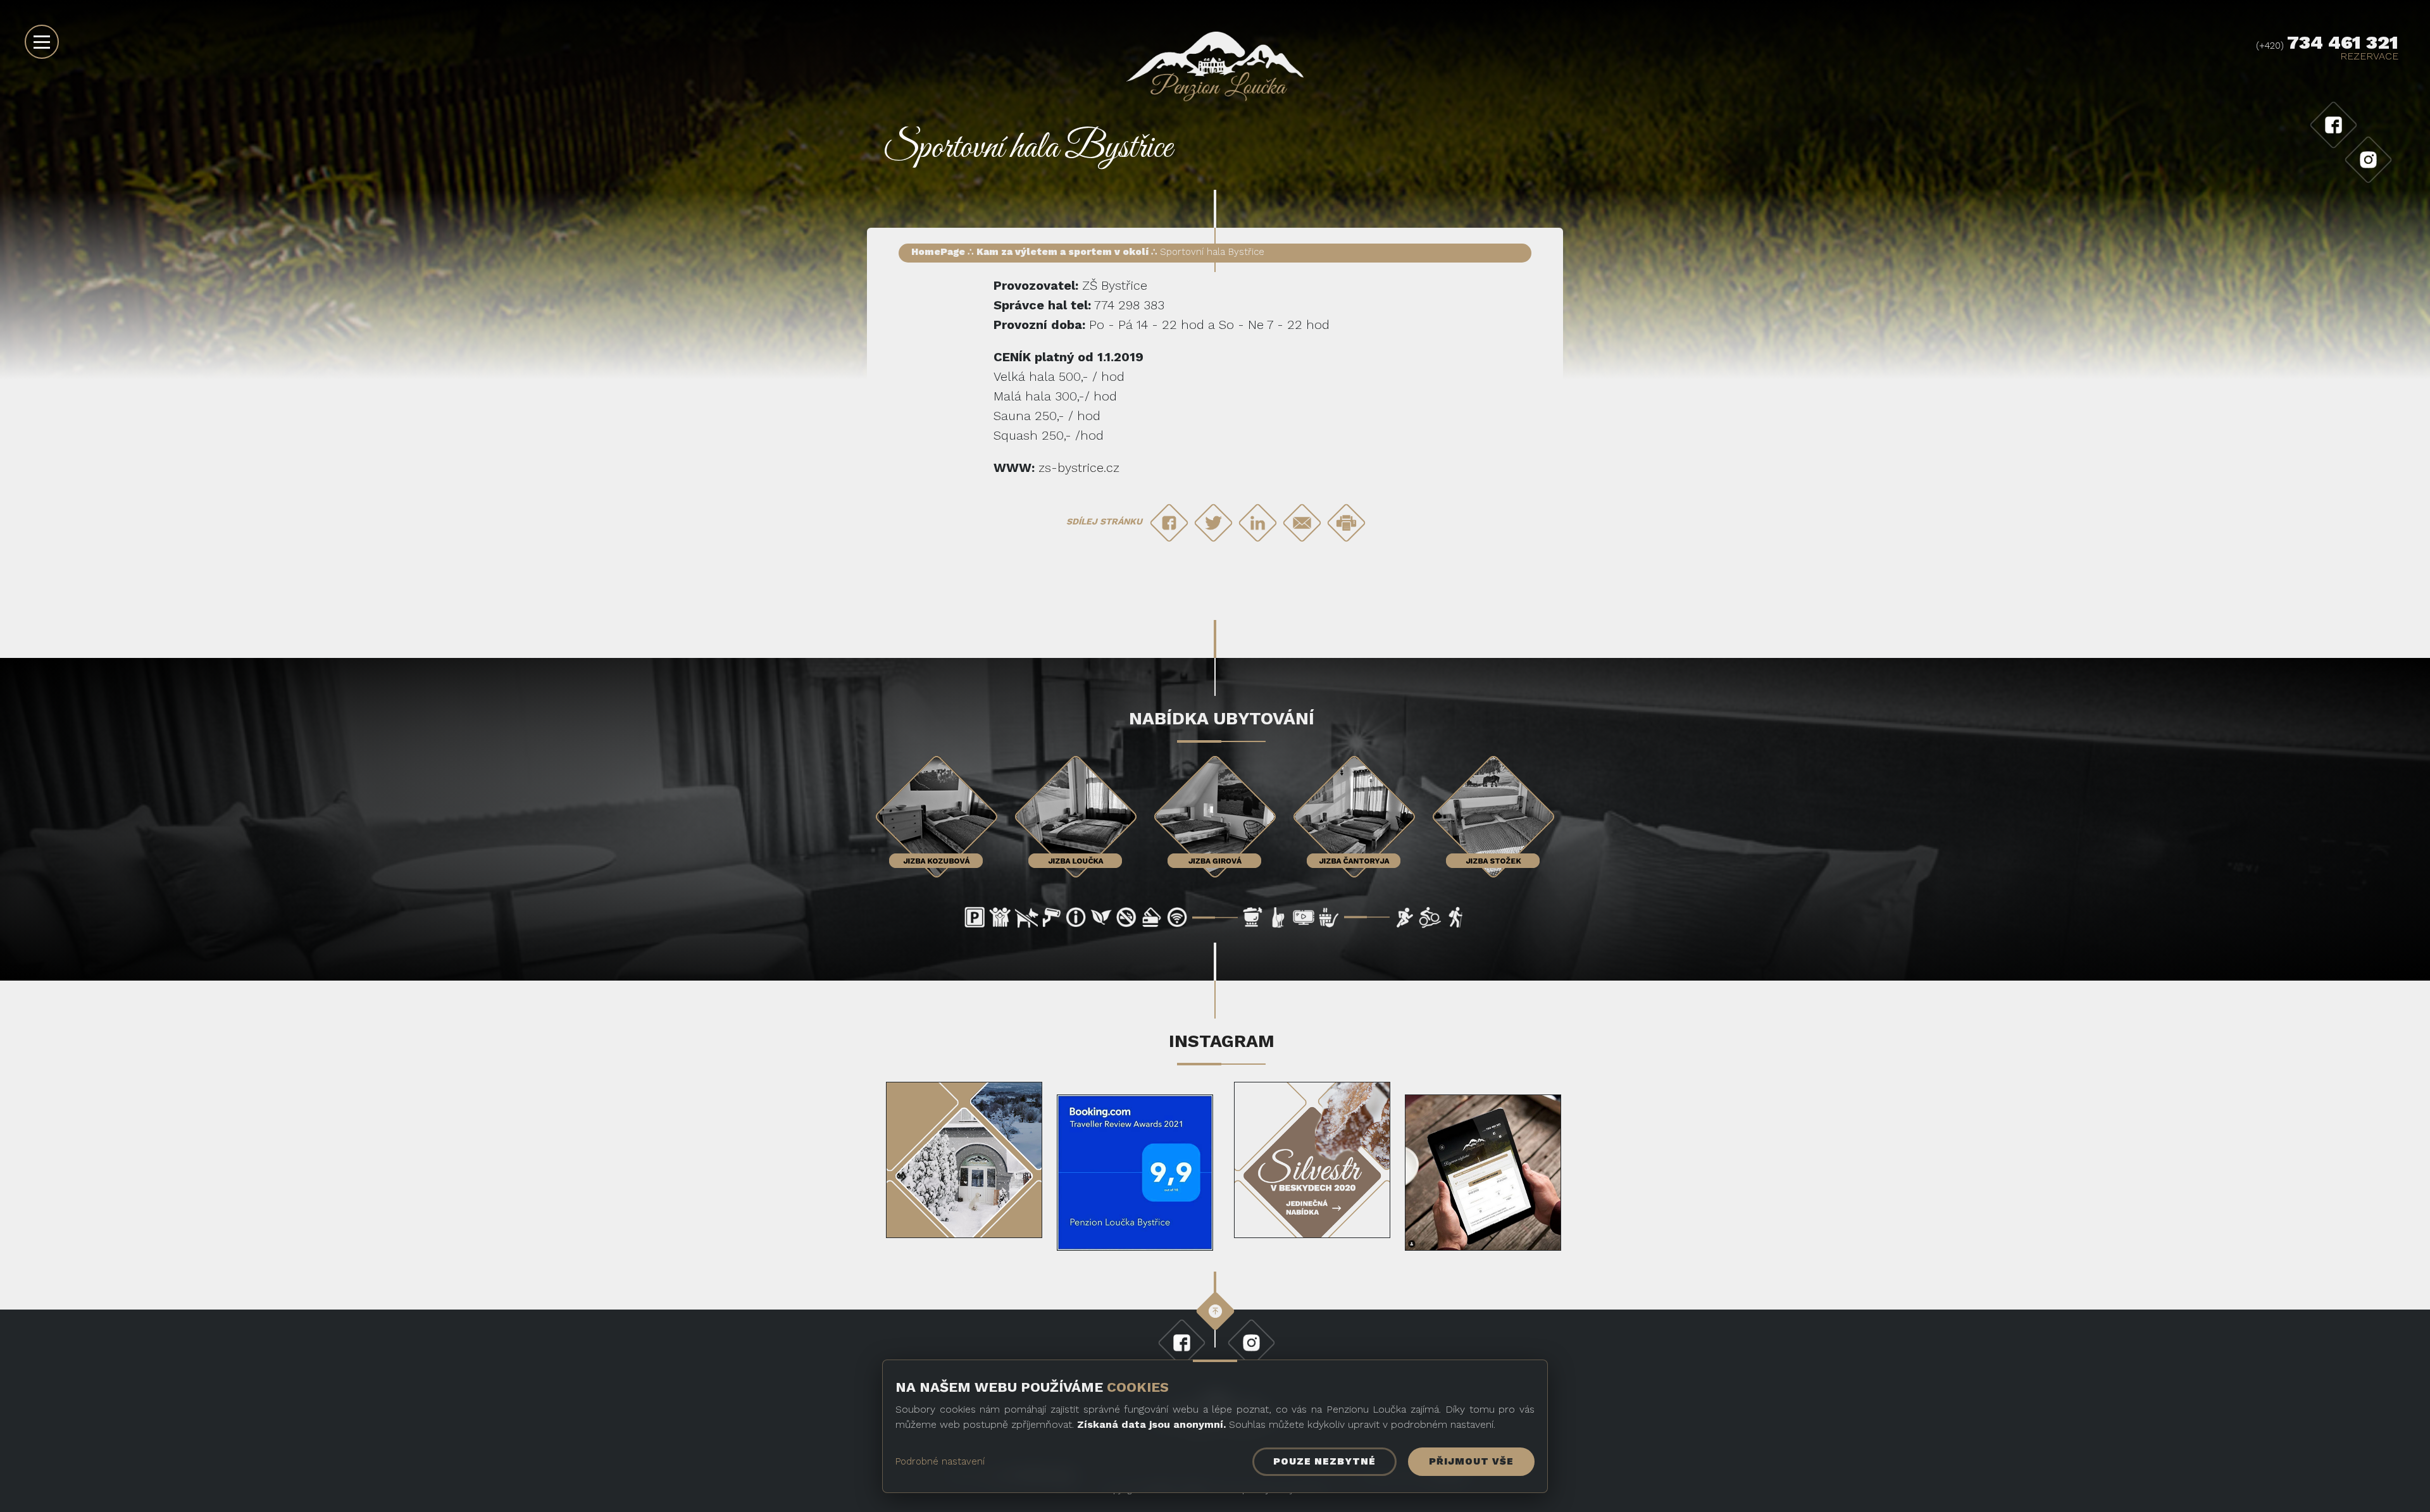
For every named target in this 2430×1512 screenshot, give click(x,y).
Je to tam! (1135, 1165)
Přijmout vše (1471, 1461)
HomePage (938, 252)
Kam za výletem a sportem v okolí (1062, 252)
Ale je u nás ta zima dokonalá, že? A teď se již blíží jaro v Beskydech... (964, 1158)
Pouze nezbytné (1324, 1461)
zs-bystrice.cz (1079, 468)
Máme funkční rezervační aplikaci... (1483, 1176)
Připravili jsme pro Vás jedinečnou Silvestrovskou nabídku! (1312, 1164)
